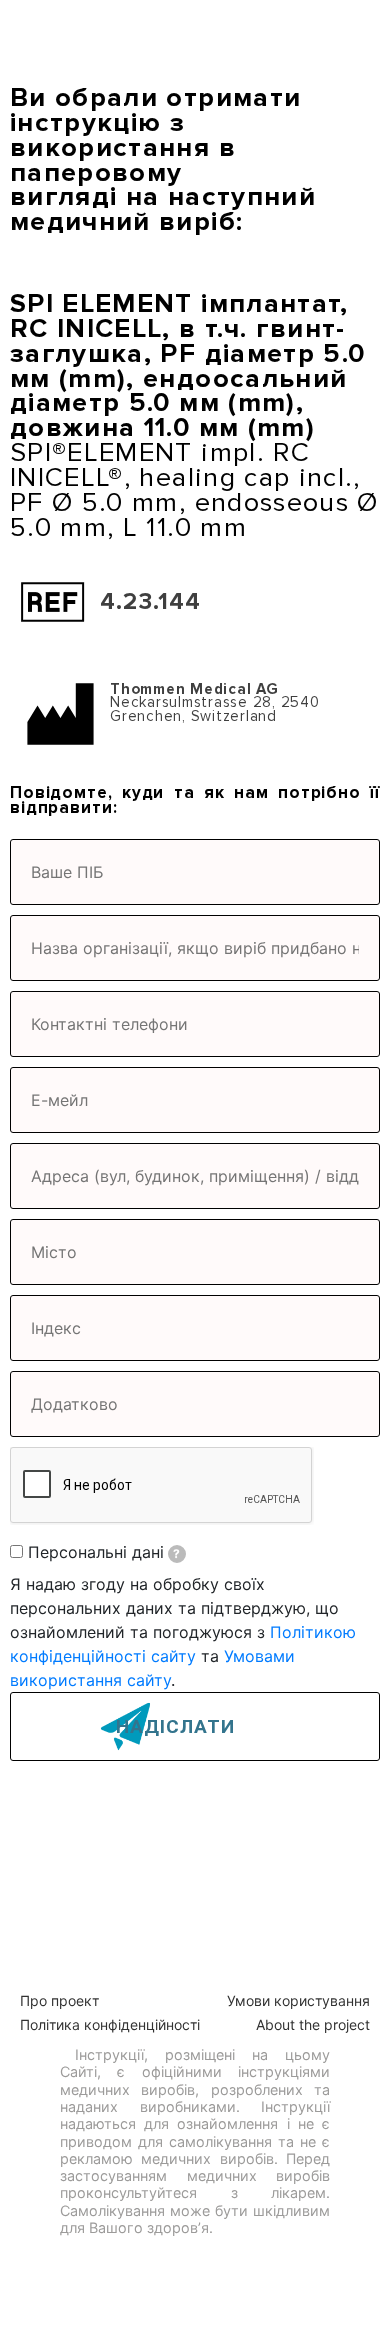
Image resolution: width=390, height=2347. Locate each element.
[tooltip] (177, 1554)
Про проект (59, 2000)
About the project (313, 2024)
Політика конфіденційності (110, 2024)
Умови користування (298, 2000)
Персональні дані (104, 1552)
